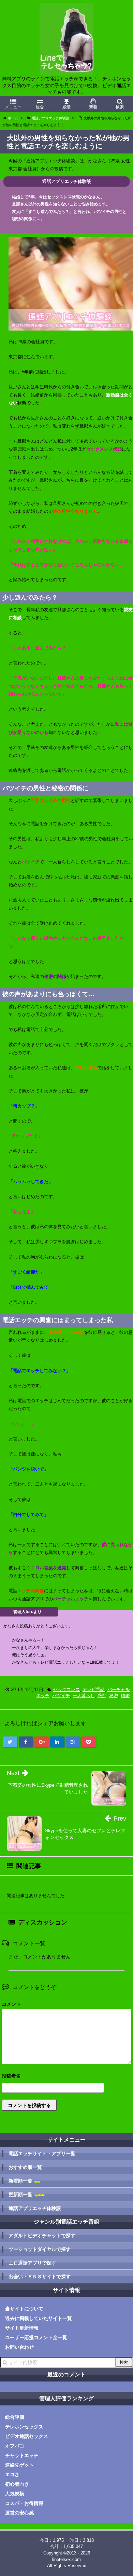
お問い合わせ (19, 2347)
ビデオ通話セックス (27, 2436)
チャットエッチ (22, 2455)
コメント (11, 2004)
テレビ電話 (94, 1689)
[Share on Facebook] (26, 1742)
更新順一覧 (27, 2195)
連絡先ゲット (19, 2465)
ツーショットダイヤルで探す (40, 2249)
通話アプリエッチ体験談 (35, 2208)
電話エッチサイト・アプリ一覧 (42, 2154)
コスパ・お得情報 (24, 2503)
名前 (66, 2077)
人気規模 (15, 2494)
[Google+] (42, 1742)
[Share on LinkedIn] (57, 1742)
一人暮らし (84, 1696)
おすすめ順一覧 (25, 2167)
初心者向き (17, 2484)
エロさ (12, 2474)
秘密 (114, 1696)
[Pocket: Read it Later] (89, 1742)
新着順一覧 (25, 2181)
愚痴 (102, 1696)
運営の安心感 (19, 2513)
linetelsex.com (66, 2559)
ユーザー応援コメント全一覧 (36, 2337)
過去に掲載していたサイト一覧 (39, 2318)
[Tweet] (10, 1742)
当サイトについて (24, 2309)
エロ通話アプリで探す (32, 2263)
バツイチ (61, 1696)
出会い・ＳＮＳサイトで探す (40, 2277)
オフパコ (15, 2446)
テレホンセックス (24, 2427)
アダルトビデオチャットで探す (42, 2236)
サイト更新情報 (22, 2328)
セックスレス (66, 1689)
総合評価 (15, 2417)
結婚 (125, 1696)
